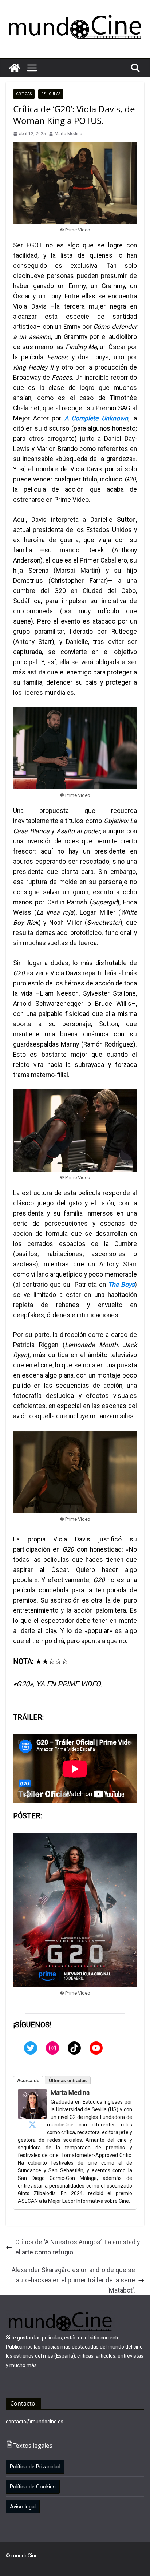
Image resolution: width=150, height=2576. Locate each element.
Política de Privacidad (35, 2467)
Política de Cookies (33, 2487)
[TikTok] (74, 2048)
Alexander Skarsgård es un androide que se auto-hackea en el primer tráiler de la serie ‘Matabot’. (73, 2280)
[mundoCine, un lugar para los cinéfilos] (15, 68)
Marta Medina (68, 134)
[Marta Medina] (32, 2095)
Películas (51, 94)
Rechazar (57, 2564)
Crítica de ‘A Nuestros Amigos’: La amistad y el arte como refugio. (78, 2247)
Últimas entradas (68, 2081)
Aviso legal (23, 2507)
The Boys (121, 1285)
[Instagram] (52, 2048)
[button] (32, 68)
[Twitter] (31, 2048)
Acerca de (28, 2081)
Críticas (24, 94)
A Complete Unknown (96, 418)
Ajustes (92, 2564)
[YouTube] (96, 2048)
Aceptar (22, 2564)
